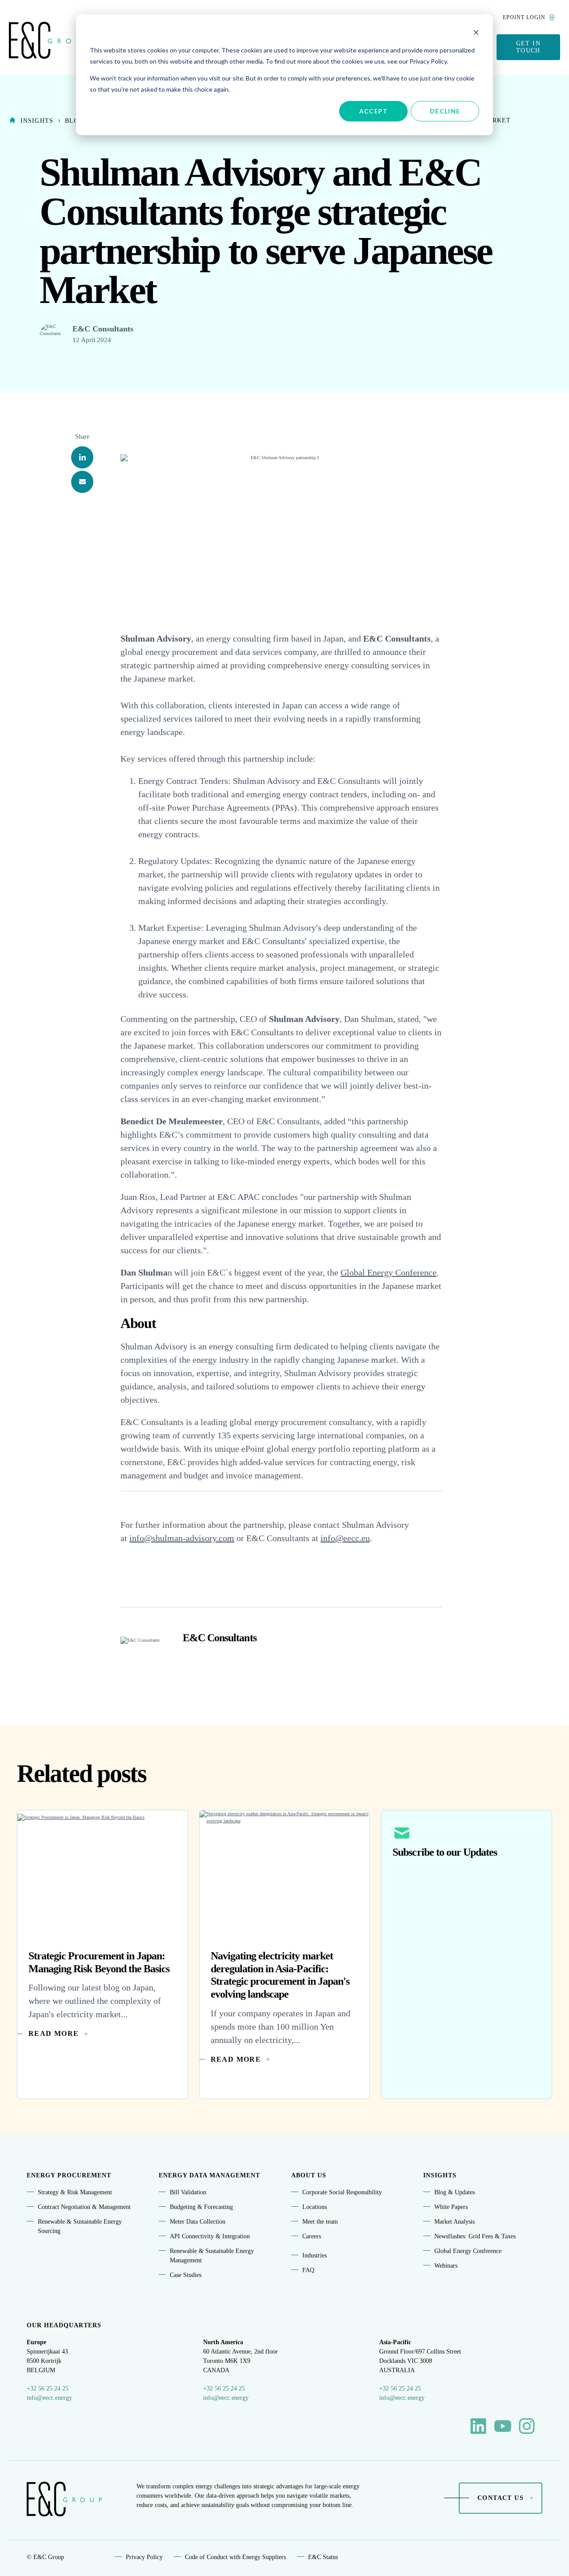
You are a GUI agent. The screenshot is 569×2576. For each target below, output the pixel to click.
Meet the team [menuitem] (320, 2222)
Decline (445, 111)
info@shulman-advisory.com (182, 1538)
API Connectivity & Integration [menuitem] (210, 2236)
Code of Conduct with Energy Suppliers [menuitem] (235, 2557)
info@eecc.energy (49, 2398)
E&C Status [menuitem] (323, 2557)
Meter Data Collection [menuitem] (198, 2222)
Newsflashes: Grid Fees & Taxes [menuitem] (475, 2236)
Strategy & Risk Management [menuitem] (75, 2192)
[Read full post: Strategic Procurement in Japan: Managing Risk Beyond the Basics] (102, 1873)
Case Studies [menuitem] (186, 2275)
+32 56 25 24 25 (48, 2388)
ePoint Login (524, 17)
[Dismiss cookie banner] (476, 34)
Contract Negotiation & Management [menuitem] (84, 2207)
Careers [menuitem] (312, 2236)
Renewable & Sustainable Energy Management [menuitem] (212, 2256)
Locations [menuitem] (315, 2207)
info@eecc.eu (345, 1538)
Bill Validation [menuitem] (188, 2192)
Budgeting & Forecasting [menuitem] (201, 2207)
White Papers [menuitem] (451, 2207)
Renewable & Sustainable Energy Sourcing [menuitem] (80, 2226)
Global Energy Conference (389, 1272)
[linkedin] (82, 457)
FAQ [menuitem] (308, 2270)
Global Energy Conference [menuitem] (468, 2251)
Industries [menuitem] (315, 2255)
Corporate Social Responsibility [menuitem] (342, 2192)
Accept (374, 111)
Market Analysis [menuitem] (455, 2222)
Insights (37, 121)
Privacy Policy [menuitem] (144, 2557)
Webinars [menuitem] (446, 2266)
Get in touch (528, 47)
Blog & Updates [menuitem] (455, 2192)
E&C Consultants (103, 329)
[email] (82, 482)
